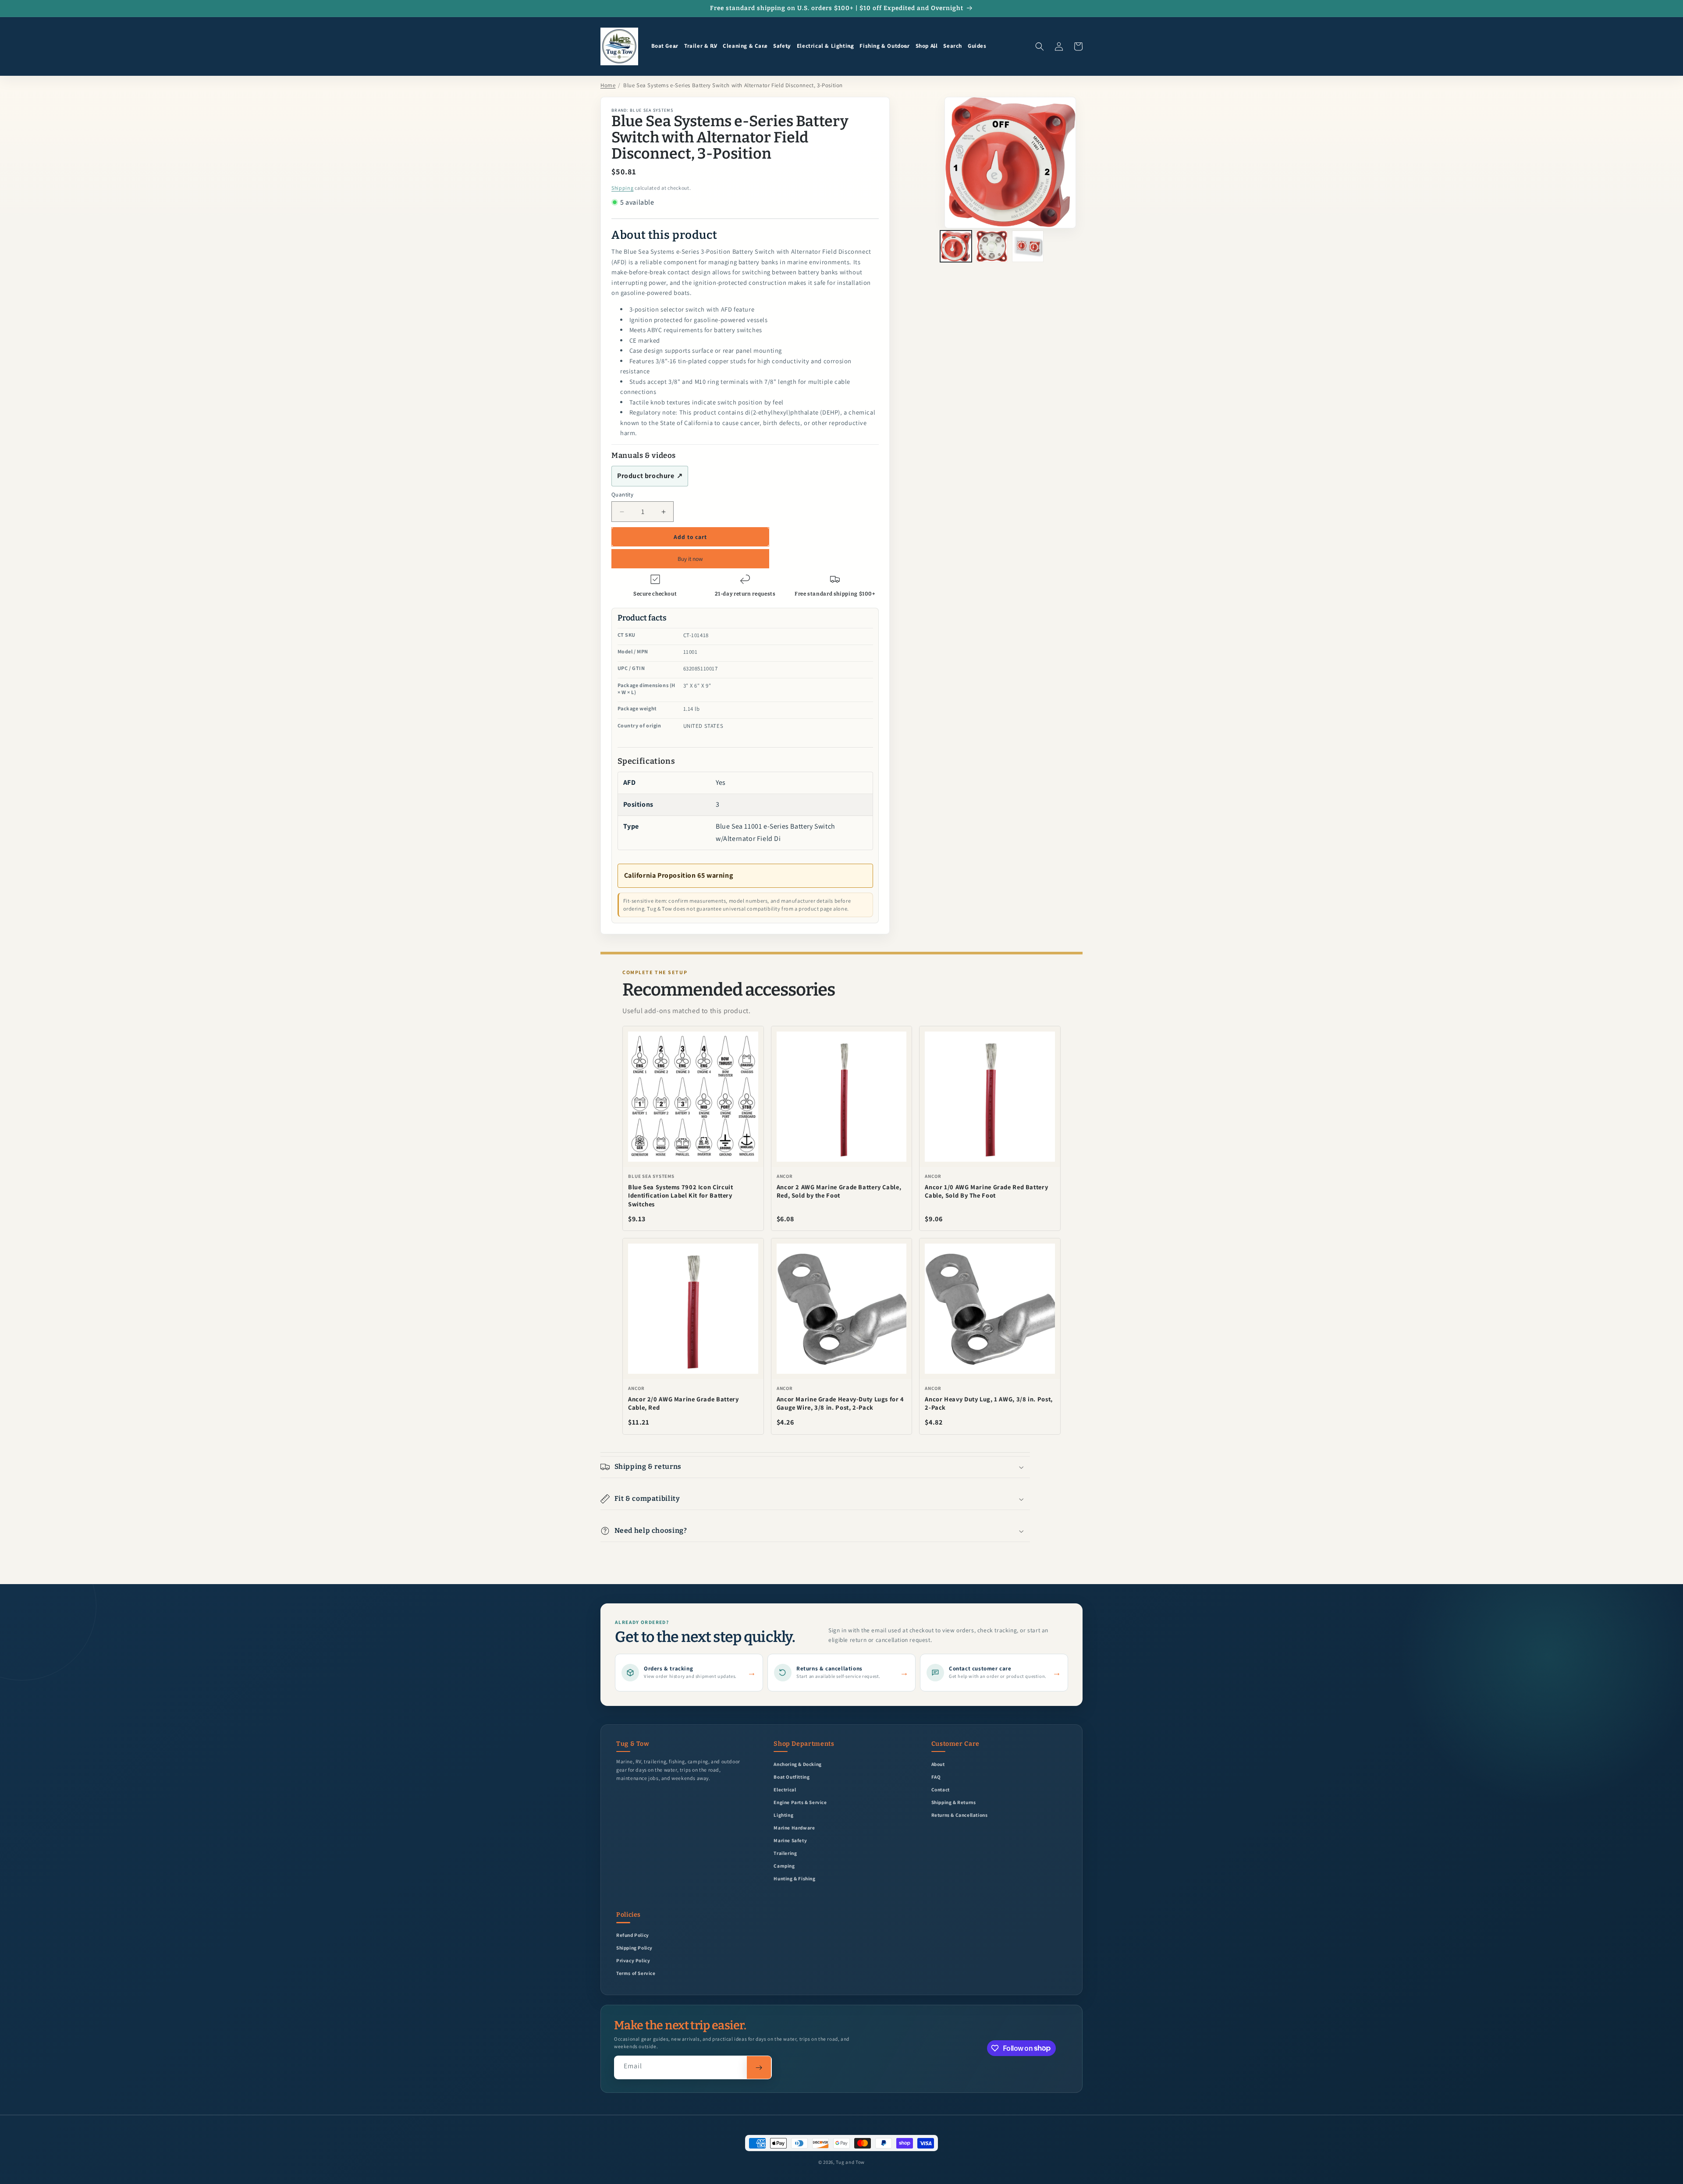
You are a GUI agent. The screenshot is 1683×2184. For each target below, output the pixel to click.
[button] (665, 46)
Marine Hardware (794, 1828)
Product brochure (650, 476)
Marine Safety (790, 1840)
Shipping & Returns (954, 1802)
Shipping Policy (634, 1948)
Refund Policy (633, 1935)
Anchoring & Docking (797, 1764)
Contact (941, 1789)
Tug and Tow (850, 2162)
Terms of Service (636, 1973)
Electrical (785, 1789)
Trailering (785, 1853)
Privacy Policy (633, 1960)
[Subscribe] (759, 2067)
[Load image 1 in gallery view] (956, 246)
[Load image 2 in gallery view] (992, 246)
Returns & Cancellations (960, 1815)
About (938, 1764)
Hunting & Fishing (794, 1878)
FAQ (936, 1777)
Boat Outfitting (792, 1777)
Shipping (623, 188)
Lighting (783, 1815)
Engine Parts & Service (800, 1802)
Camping (784, 1866)
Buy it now (690, 559)
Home (608, 85)
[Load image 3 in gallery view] (1028, 246)
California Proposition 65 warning (679, 875)
